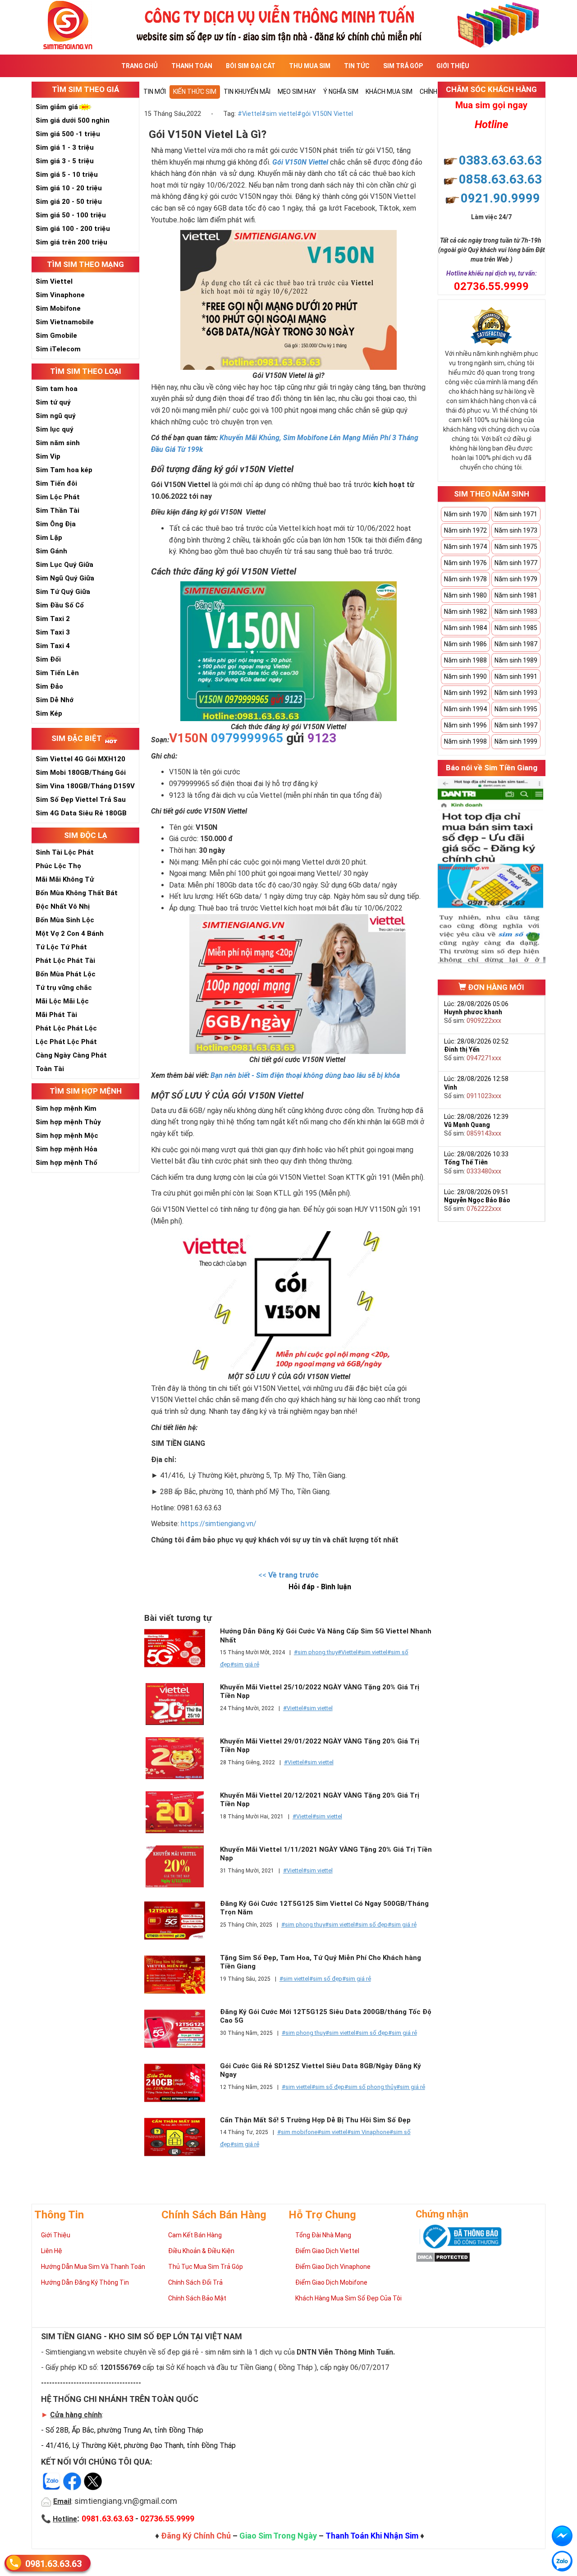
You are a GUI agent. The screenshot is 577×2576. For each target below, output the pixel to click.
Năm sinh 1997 (516, 725)
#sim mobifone (297, 2132)
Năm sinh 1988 (465, 660)
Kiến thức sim (195, 92)
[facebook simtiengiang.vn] (562, 2536)
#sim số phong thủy (370, 2087)
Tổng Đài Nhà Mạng (323, 2235)
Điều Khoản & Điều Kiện (201, 2251)
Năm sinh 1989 (516, 660)
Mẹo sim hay (297, 92)
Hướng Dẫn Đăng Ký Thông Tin (85, 2282)
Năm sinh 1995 (516, 709)
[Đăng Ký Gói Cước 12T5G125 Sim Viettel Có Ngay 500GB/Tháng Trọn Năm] (180, 1920)
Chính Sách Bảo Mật (197, 2298)
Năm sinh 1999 (516, 741)
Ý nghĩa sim (341, 92)
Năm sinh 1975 (516, 547)
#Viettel (250, 114)
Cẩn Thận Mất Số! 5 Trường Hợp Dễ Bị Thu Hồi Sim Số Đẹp (315, 2120)
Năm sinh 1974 (465, 547)
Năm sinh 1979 (516, 579)
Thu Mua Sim (310, 66)
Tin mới (155, 92)
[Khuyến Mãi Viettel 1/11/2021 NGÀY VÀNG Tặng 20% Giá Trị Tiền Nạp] (180, 1866)
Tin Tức (357, 66)
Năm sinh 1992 (465, 693)
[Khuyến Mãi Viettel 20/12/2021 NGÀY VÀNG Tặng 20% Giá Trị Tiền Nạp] (180, 1812)
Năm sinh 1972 (465, 530)
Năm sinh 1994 (465, 709)
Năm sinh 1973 (516, 530)
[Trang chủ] (288, 24)
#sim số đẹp (371, 1925)
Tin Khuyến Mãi (247, 92)
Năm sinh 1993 (516, 693)
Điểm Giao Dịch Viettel (327, 2251)
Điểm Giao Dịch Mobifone (331, 2282)
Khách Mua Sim (389, 92)
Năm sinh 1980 (465, 595)
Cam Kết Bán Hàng (195, 2235)
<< (288, 1575)
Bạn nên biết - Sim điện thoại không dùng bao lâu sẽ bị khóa (305, 1075)
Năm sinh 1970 (465, 514)
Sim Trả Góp (403, 66)
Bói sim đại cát (251, 66)
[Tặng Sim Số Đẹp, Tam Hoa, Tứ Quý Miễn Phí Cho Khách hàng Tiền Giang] (180, 1975)
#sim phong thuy (316, 1652)
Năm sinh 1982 (465, 612)
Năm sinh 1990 (465, 676)
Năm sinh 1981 (516, 595)
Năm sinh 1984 (465, 628)
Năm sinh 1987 (516, 644)
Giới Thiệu (453, 66)
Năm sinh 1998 (465, 741)
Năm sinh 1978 (465, 579)
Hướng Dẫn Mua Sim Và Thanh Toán (93, 2267)
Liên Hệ (52, 2251)
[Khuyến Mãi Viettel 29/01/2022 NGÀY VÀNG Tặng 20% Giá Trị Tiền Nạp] (180, 1758)
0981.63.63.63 (53, 2564)
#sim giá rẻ (245, 1664)
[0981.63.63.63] (562, 2561)
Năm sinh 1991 (516, 676)
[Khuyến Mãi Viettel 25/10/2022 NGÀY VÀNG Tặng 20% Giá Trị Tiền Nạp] (180, 1704)
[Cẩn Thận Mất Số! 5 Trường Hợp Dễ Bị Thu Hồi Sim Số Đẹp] (180, 2137)
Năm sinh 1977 (516, 563)
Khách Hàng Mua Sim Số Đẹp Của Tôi (348, 2298)
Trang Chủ (140, 66)
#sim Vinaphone (368, 2132)
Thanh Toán (192, 66)
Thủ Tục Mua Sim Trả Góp (206, 2267)
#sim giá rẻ (402, 1925)
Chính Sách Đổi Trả (195, 2282)
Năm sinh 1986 (465, 644)
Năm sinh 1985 (516, 628)
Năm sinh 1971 (516, 514)
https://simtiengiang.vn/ (220, 1524)
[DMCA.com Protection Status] (443, 2256)
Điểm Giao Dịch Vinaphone (333, 2267)
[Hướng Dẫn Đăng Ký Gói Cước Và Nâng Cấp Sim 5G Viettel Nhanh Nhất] (180, 1648)
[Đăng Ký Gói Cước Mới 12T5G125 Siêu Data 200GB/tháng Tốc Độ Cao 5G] (180, 2029)
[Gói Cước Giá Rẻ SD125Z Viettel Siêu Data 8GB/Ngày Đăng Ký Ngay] (180, 2083)
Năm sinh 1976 (465, 563)
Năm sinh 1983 (516, 612)
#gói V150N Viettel (325, 114)
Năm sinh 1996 (465, 725)
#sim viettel (279, 114)
